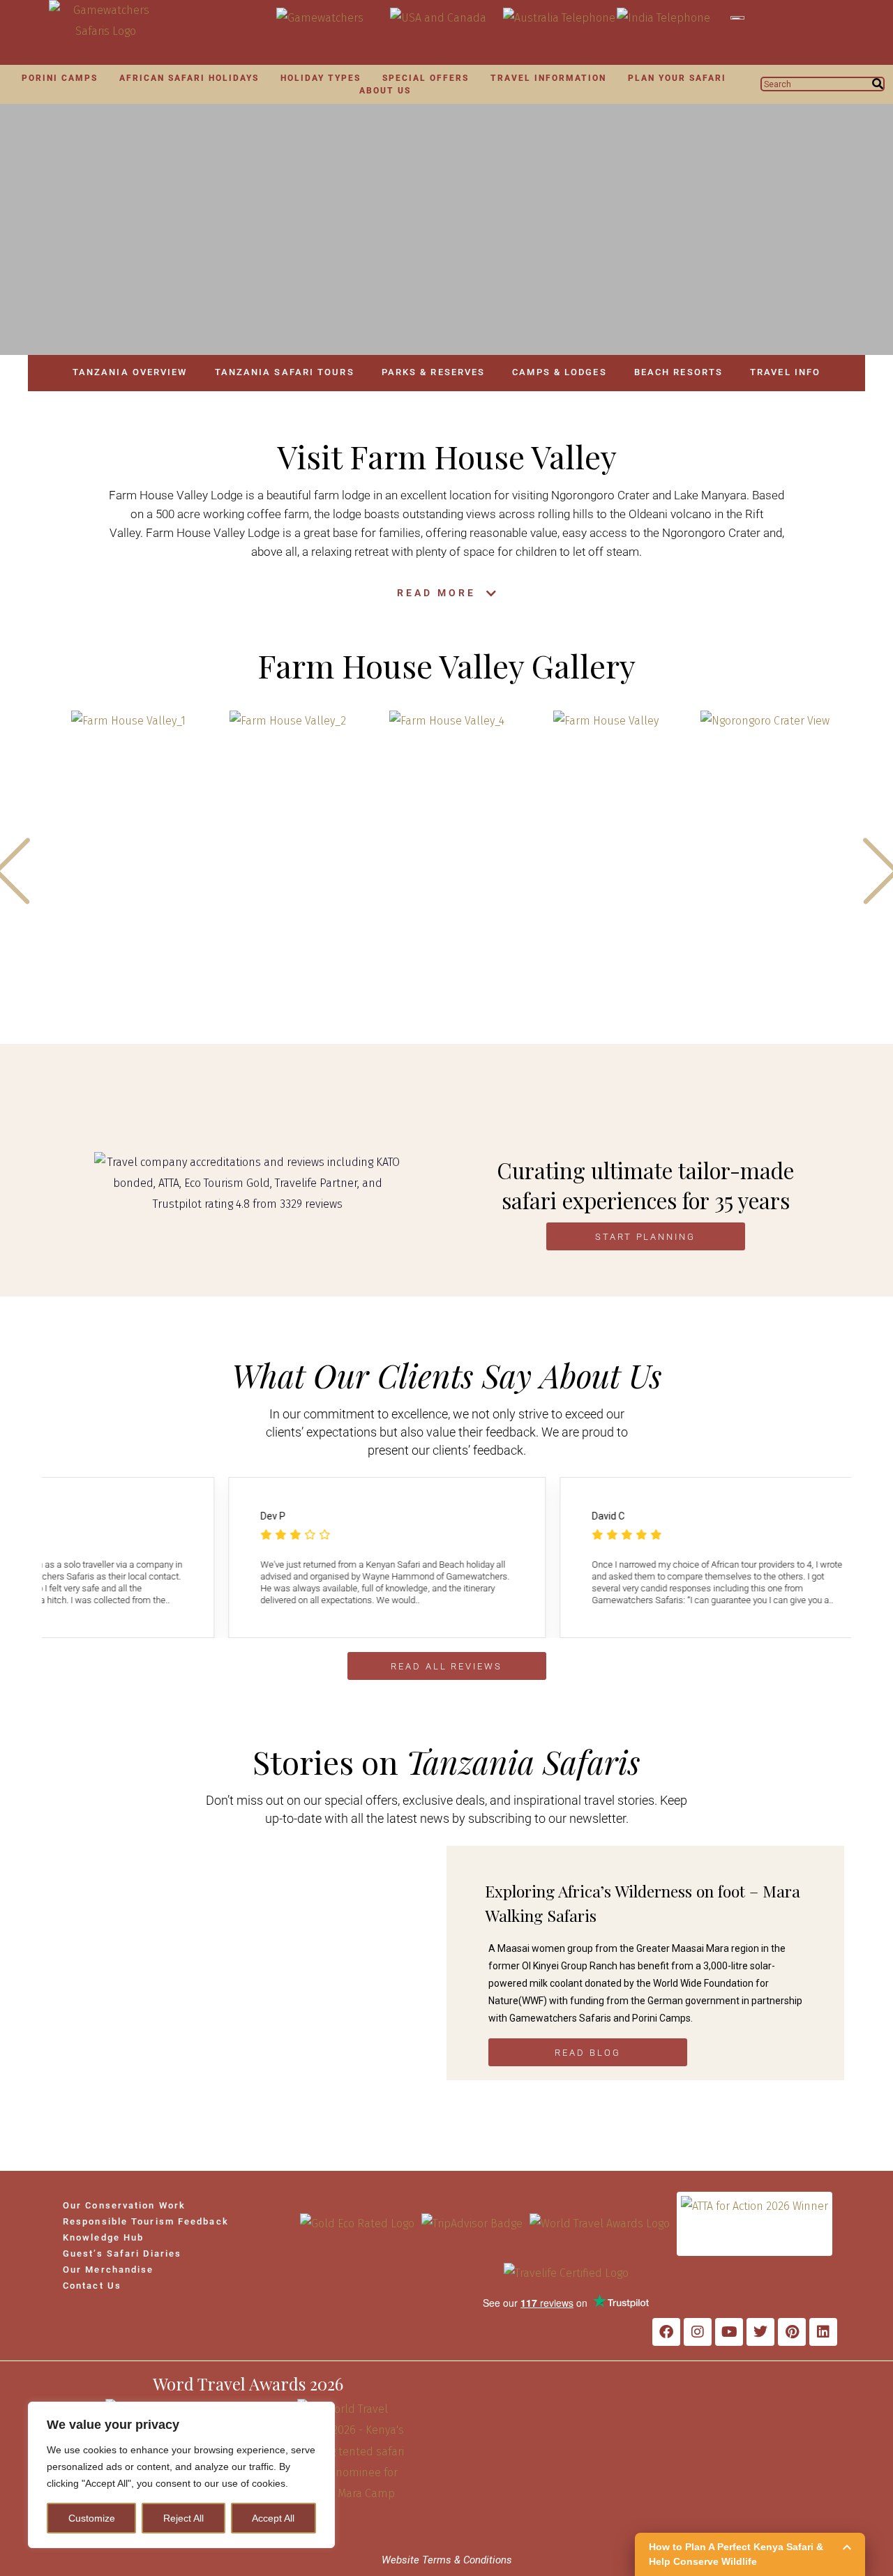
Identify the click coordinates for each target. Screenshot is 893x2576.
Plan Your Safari (677, 78)
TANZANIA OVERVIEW (130, 372)
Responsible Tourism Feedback (146, 2221)
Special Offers (426, 78)
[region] (181, 2475)
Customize (92, 2518)
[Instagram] (698, 2332)
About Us (385, 91)
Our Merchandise (108, 2270)
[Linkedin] (823, 2332)
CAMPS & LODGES (559, 372)
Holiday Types (321, 78)
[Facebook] (666, 2332)
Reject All (183, 2518)
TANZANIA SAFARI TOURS (285, 372)
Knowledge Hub (103, 2237)
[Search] (878, 84)
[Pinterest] (792, 2332)
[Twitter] (760, 2332)
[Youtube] (729, 2332)
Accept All (273, 2518)
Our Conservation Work (124, 2205)
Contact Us (92, 2286)
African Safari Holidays (189, 78)
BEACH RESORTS (678, 372)
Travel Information (548, 78)
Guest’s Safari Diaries (122, 2253)
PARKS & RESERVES (434, 372)
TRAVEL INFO (785, 372)
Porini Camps (60, 78)
